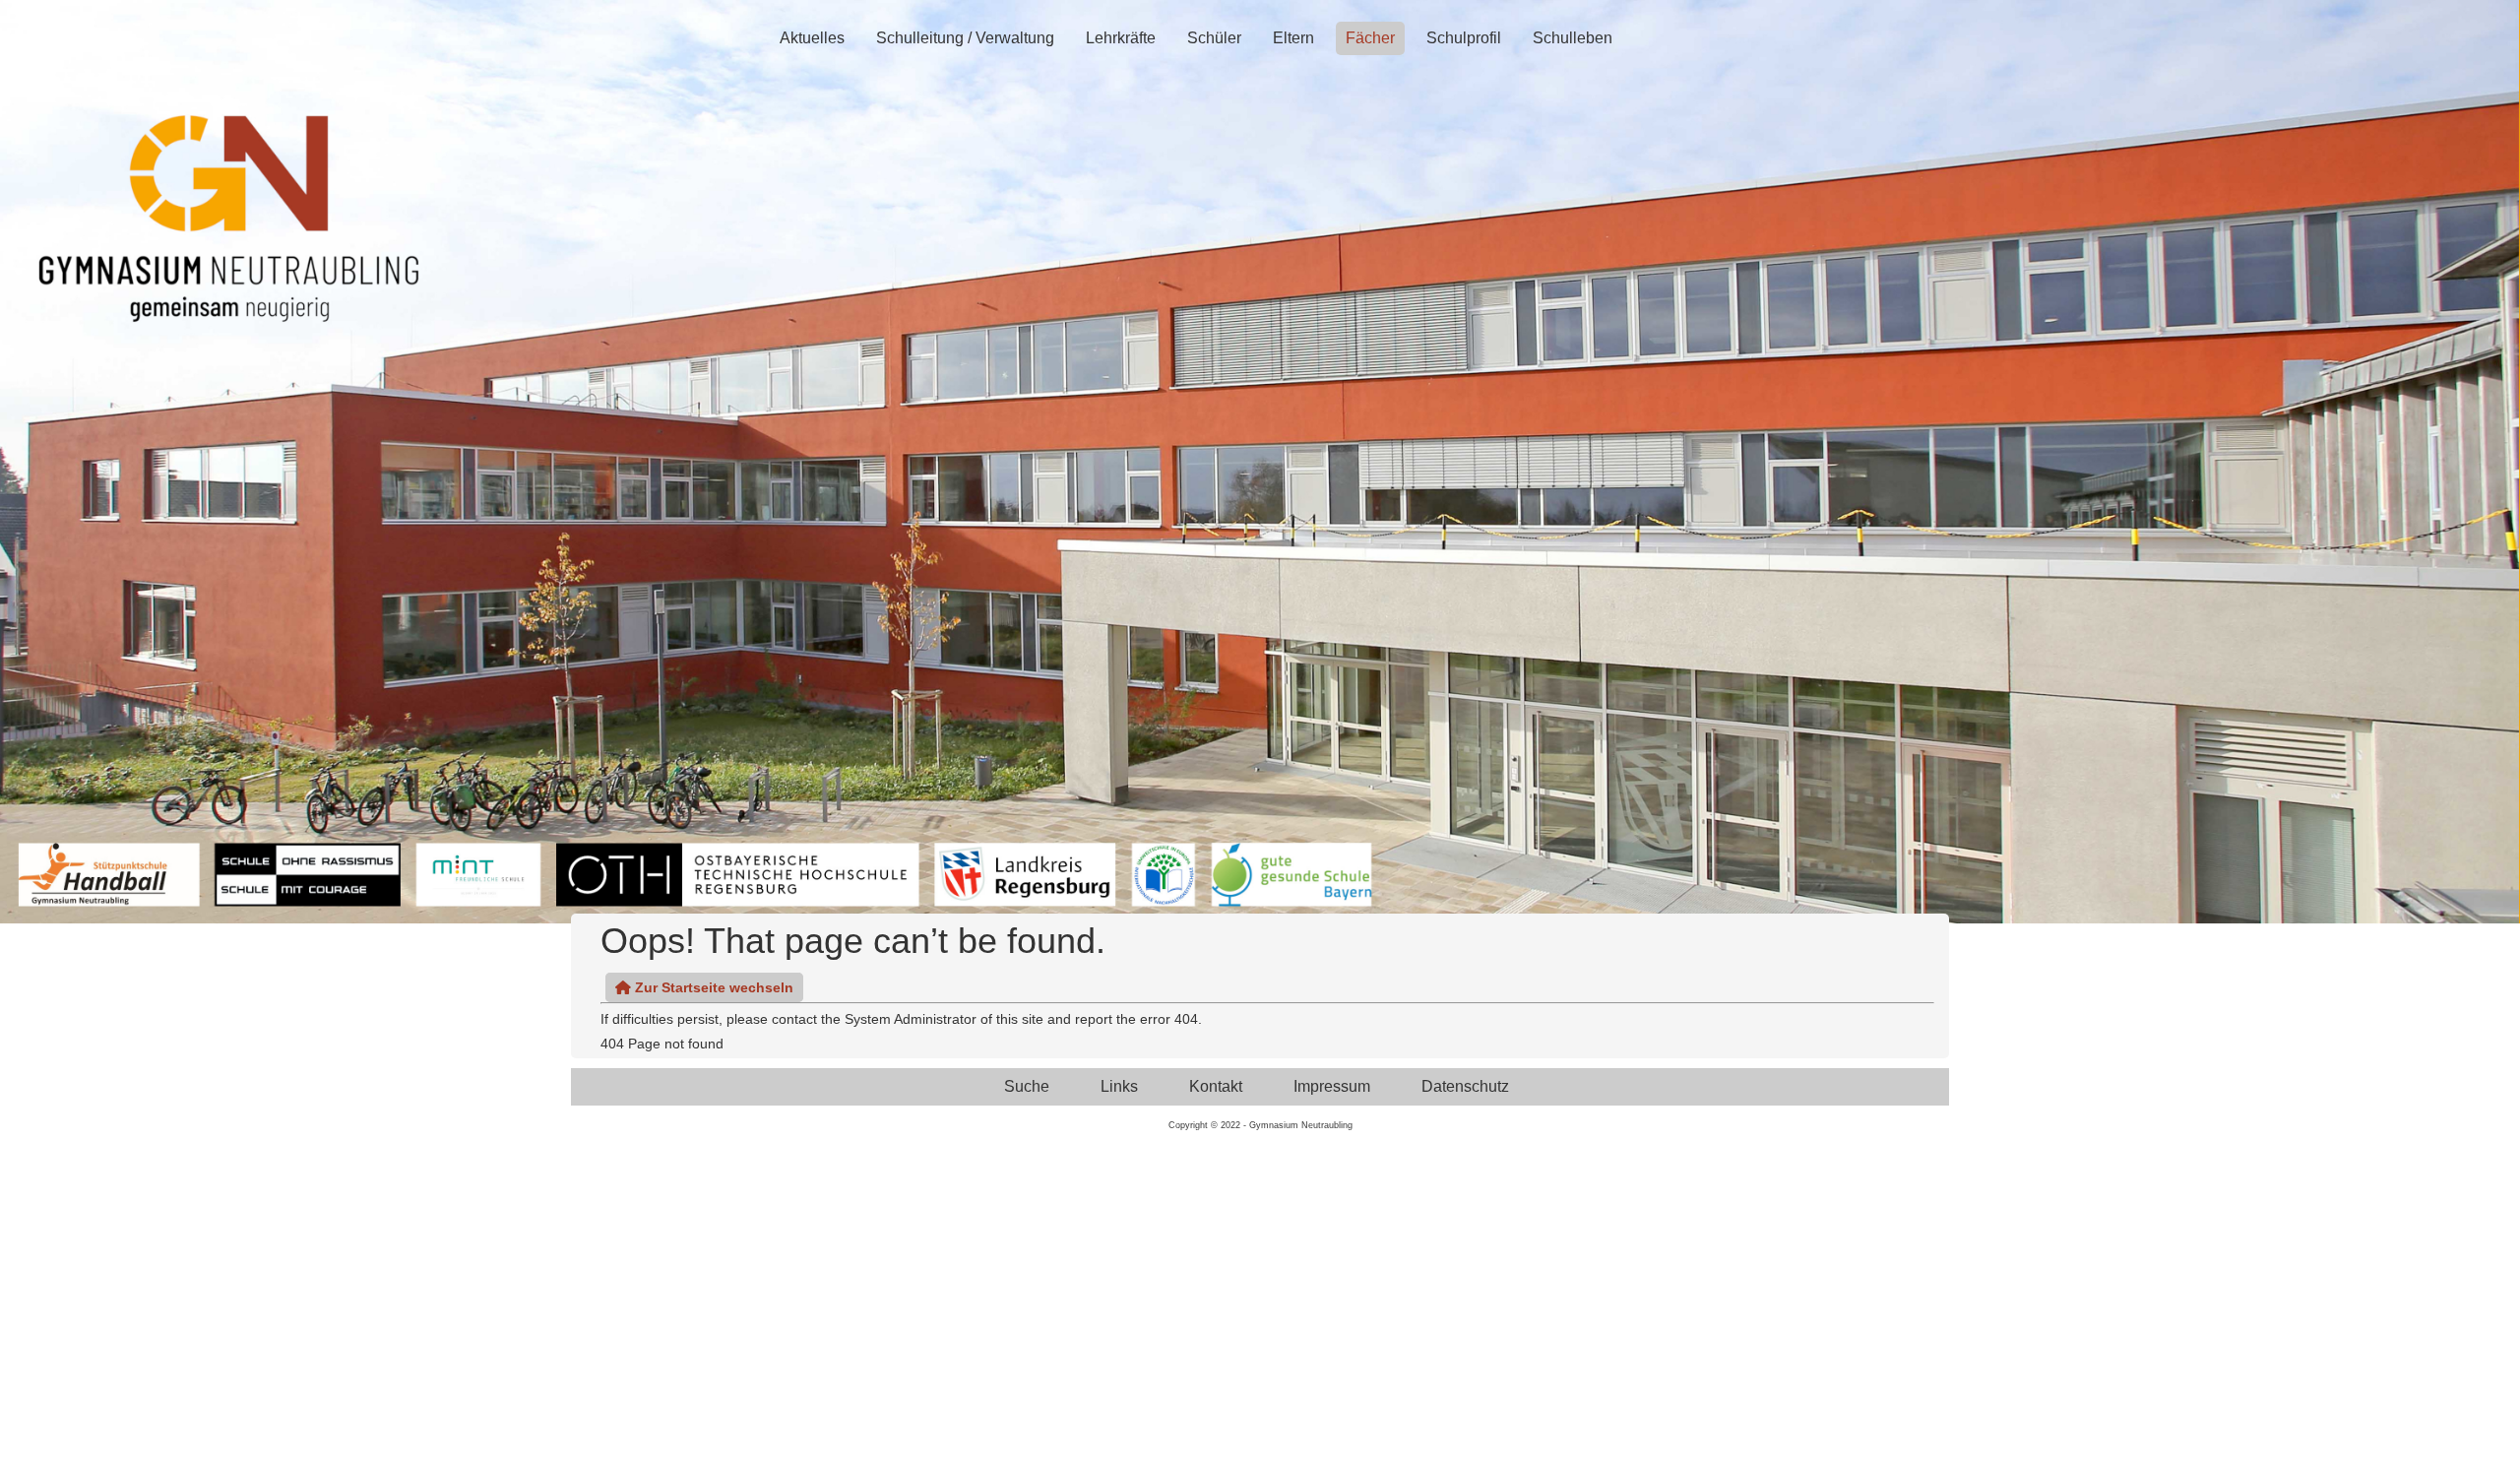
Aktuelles (812, 38)
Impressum (1332, 1086)
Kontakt (1216, 1086)
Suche (1027, 1086)
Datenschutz (1465, 1086)
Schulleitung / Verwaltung (965, 38)
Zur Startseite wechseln (712, 987)
